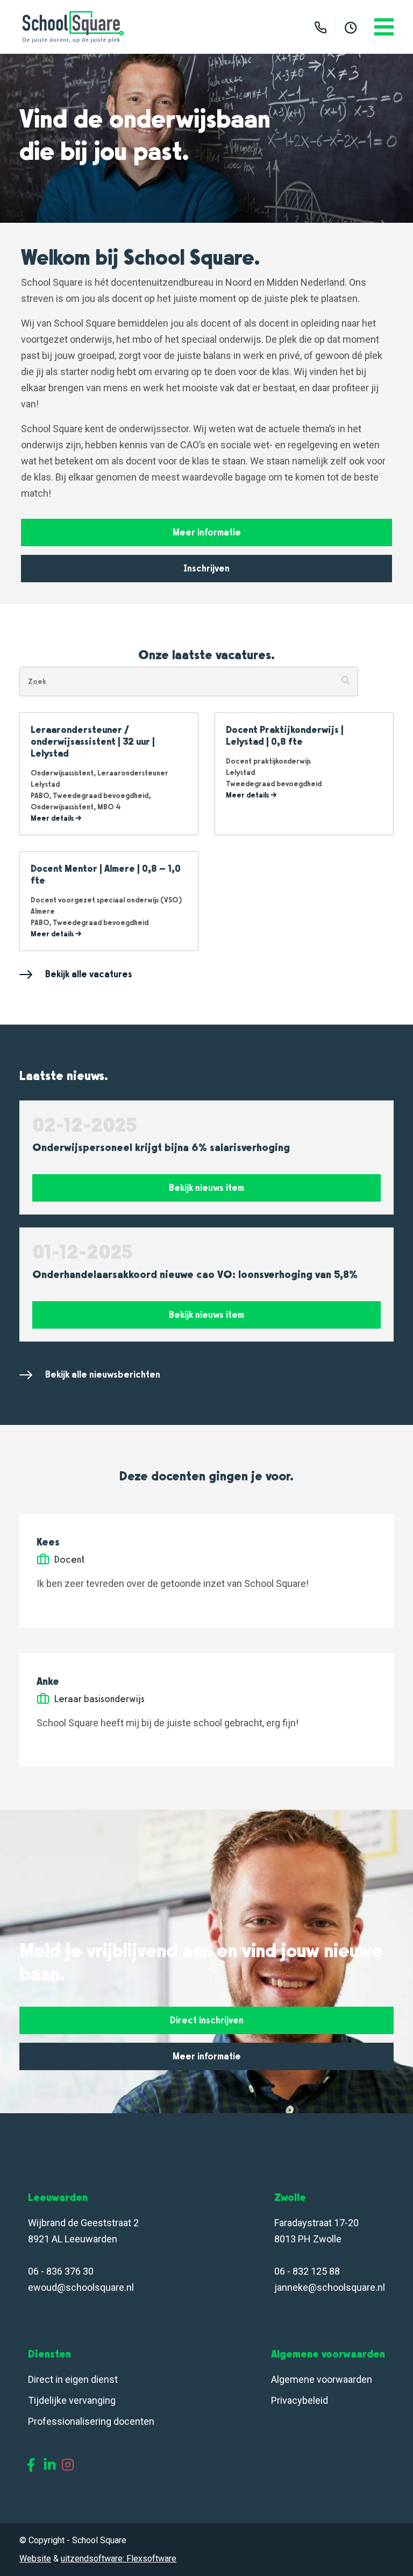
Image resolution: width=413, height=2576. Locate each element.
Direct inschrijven (207, 2020)
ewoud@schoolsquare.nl (81, 2287)
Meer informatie (207, 532)
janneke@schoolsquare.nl (330, 2287)
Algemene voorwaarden (322, 2379)
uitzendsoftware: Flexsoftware (119, 2559)
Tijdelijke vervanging (72, 2400)
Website (35, 2559)
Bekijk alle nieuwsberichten (103, 1374)
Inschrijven (206, 568)
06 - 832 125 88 (307, 2271)
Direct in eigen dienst (73, 2379)
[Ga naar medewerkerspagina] (351, 27)
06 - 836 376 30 (61, 2271)
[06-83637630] (321, 27)
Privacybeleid (300, 2400)
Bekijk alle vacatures (89, 974)
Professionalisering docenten (92, 2421)
